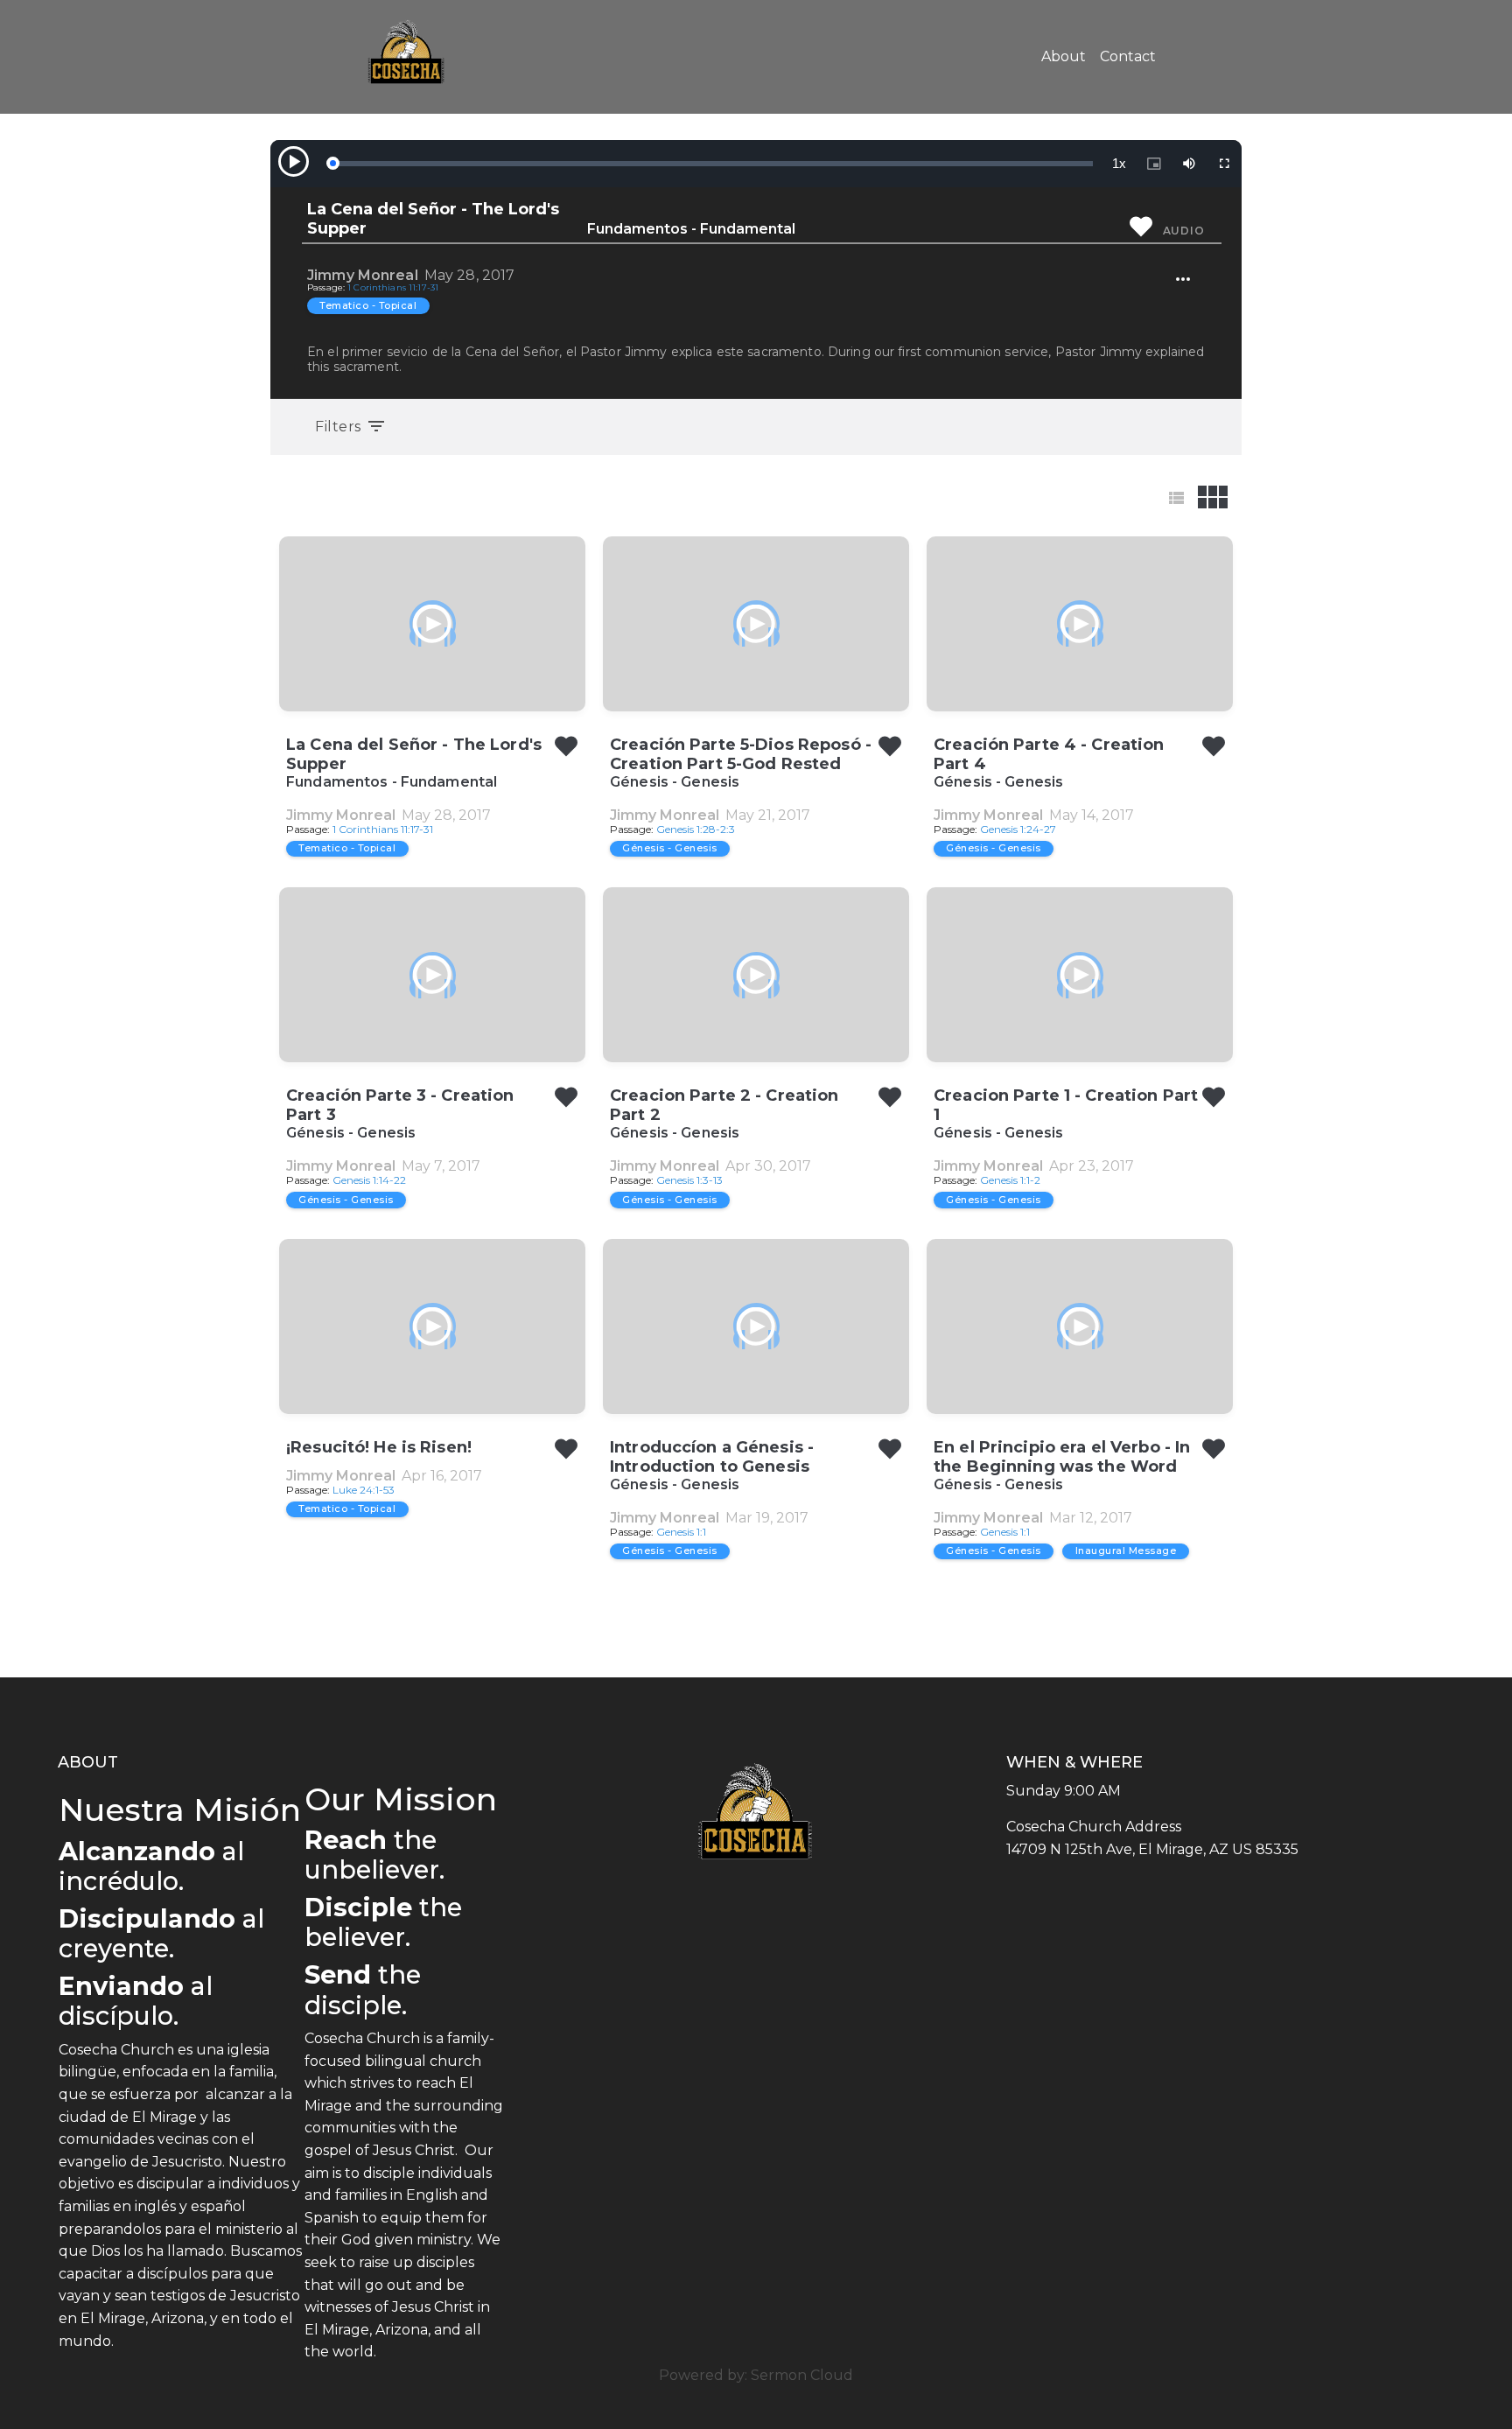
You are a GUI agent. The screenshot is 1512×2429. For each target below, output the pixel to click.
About (1064, 56)
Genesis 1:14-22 (369, 1180)
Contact (1128, 56)
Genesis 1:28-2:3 (696, 829)
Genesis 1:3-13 (689, 1180)
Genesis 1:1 (681, 1532)
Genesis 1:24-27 (1018, 829)
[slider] (712, 164)
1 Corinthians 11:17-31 (393, 287)
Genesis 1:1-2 (1010, 1180)
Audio (1184, 231)
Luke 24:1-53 (364, 1490)
